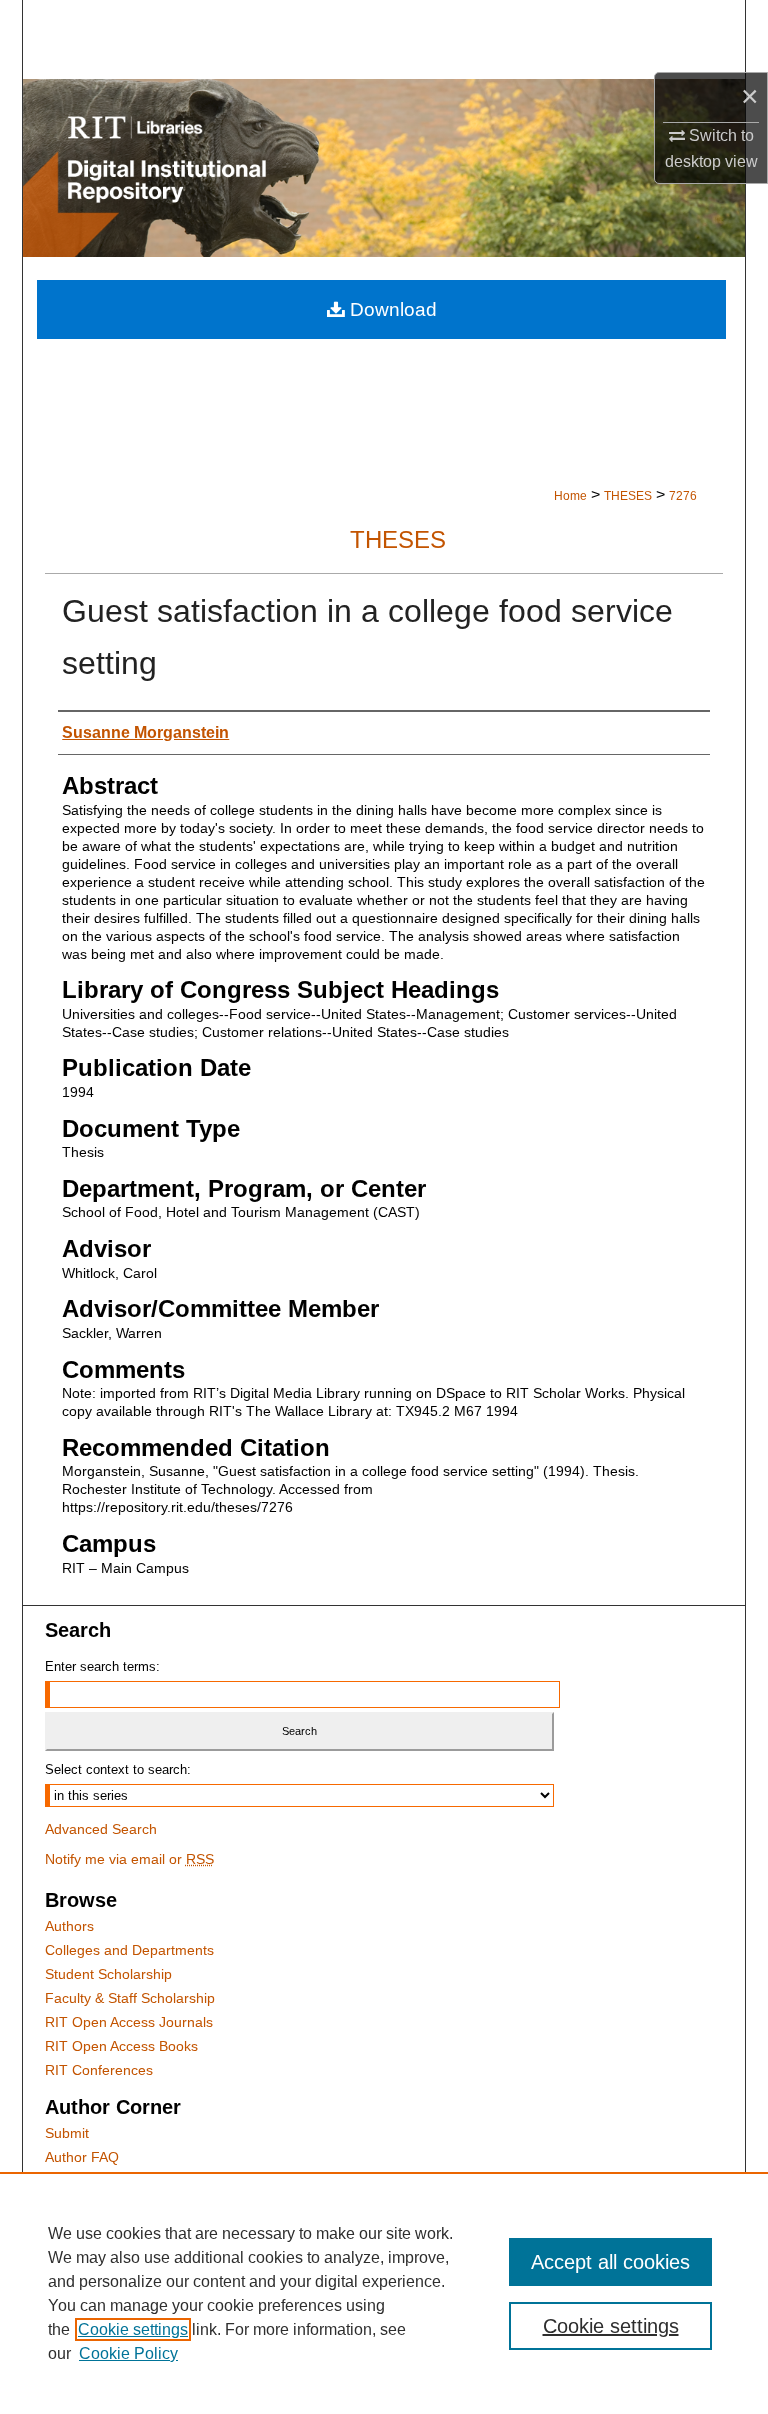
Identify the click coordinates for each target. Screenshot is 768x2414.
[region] (384, 2293)
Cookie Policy (128, 2353)
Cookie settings (133, 2329)
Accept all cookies (610, 2262)
